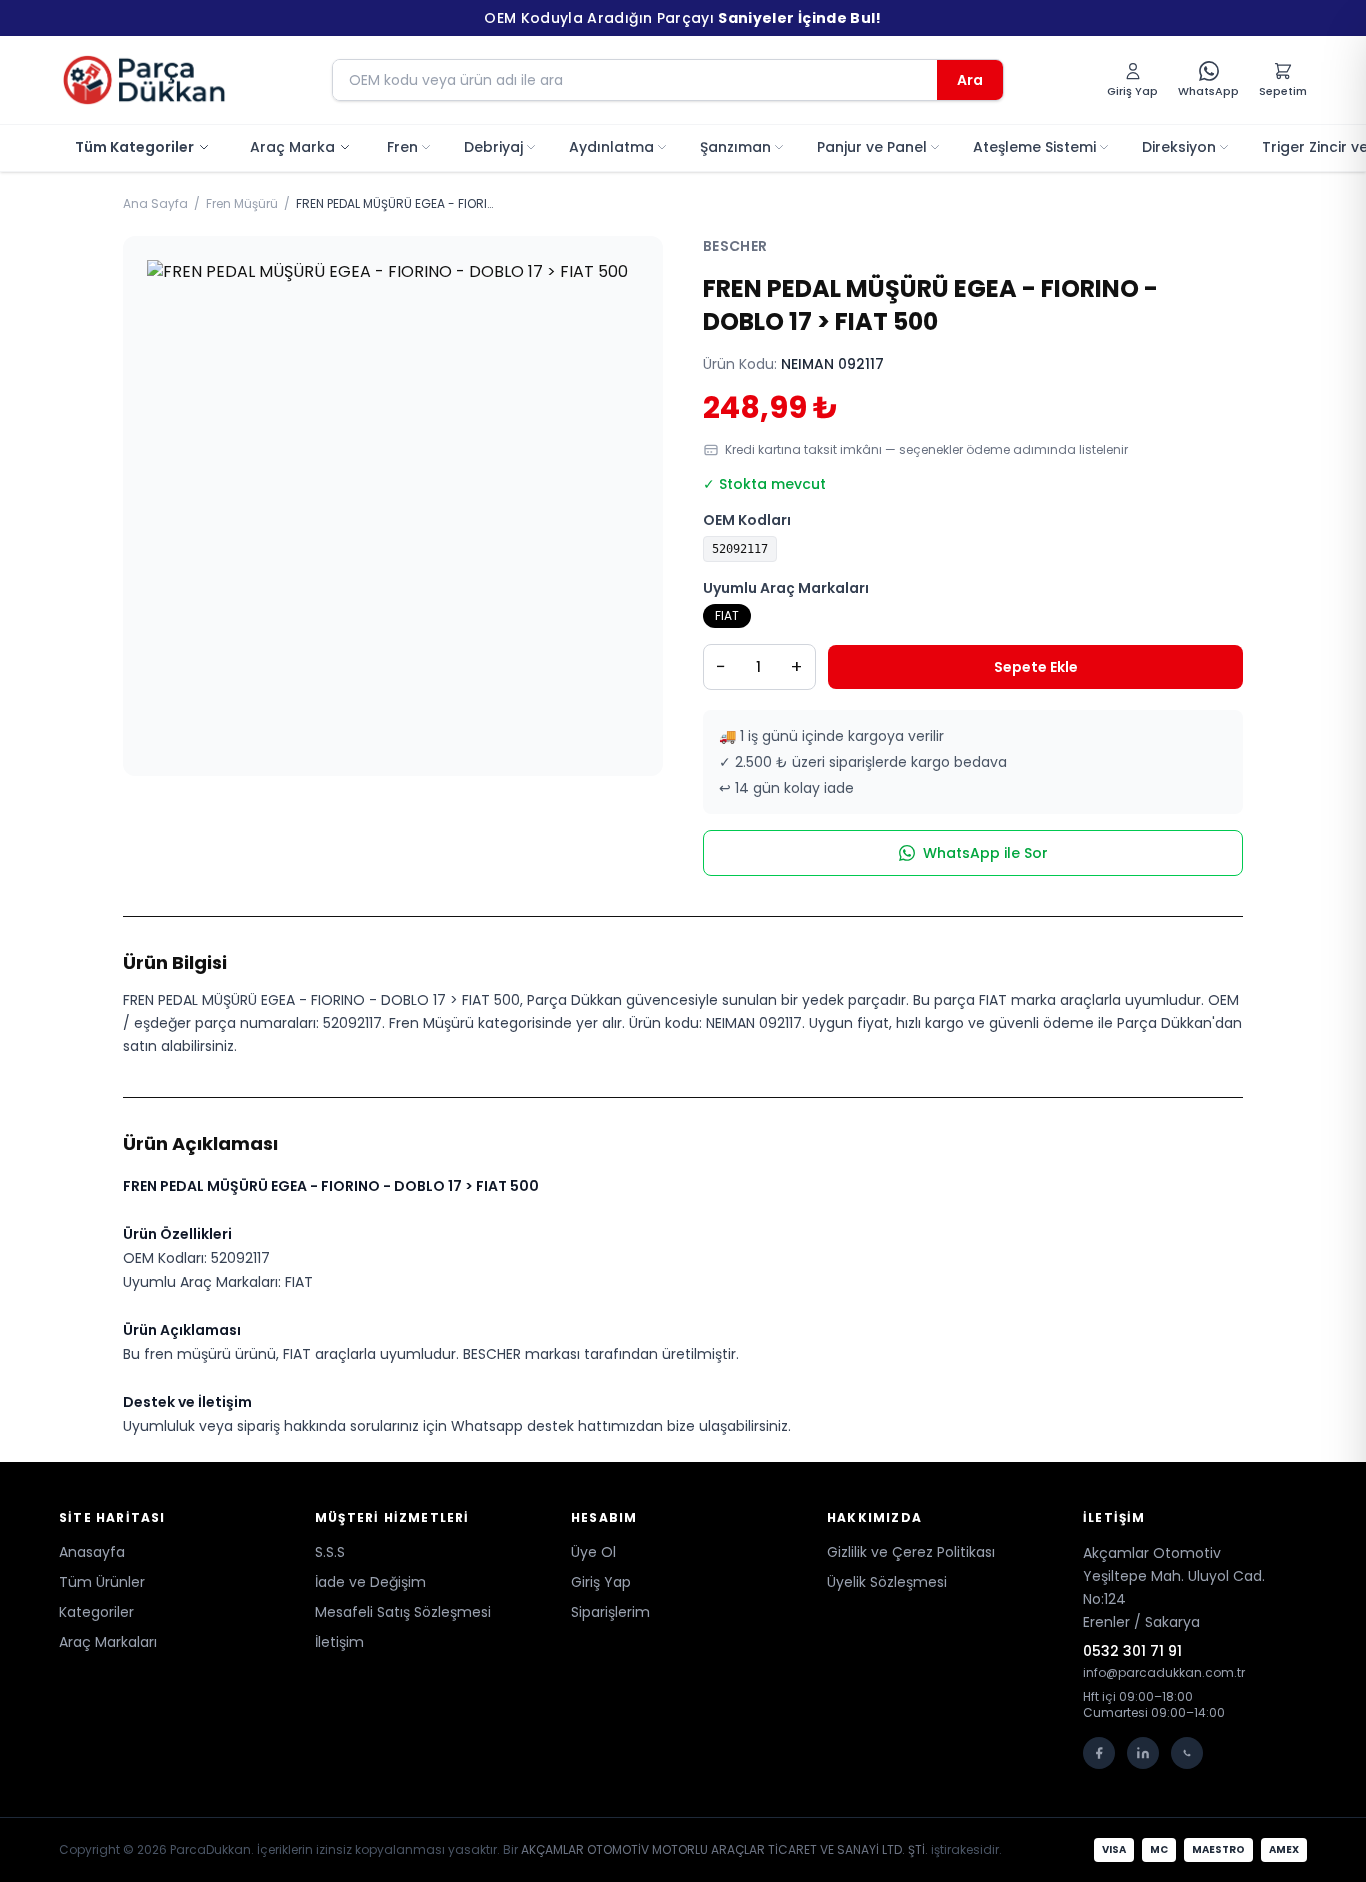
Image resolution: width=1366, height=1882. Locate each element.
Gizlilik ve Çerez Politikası (911, 1552)
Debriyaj (493, 147)
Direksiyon (1179, 147)
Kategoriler (96, 1612)
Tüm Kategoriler (134, 147)
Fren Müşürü (242, 204)
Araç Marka (292, 147)
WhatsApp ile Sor (985, 853)
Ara (970, 80)
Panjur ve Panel (872, 147)
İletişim (339, 1642)
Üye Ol (593, 1552)
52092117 (740, 549)
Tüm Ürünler (102, 1582)
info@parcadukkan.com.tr (1164, 1673)
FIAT (727, 615)
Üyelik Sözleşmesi (887, 1582)
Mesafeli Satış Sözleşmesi (403, 1612)
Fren (402, 147)
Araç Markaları (108, 1642)
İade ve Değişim (370, 1582)
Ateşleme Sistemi (1034, 147)
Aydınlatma (611, 147)
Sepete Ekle (1036, 667)
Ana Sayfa (155, 204)
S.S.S (330, 1552)
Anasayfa (92, 1552)
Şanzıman (735, 147)
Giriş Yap (601, 1582)
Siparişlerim (610, 1612)
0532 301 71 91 (1132, 1651)
